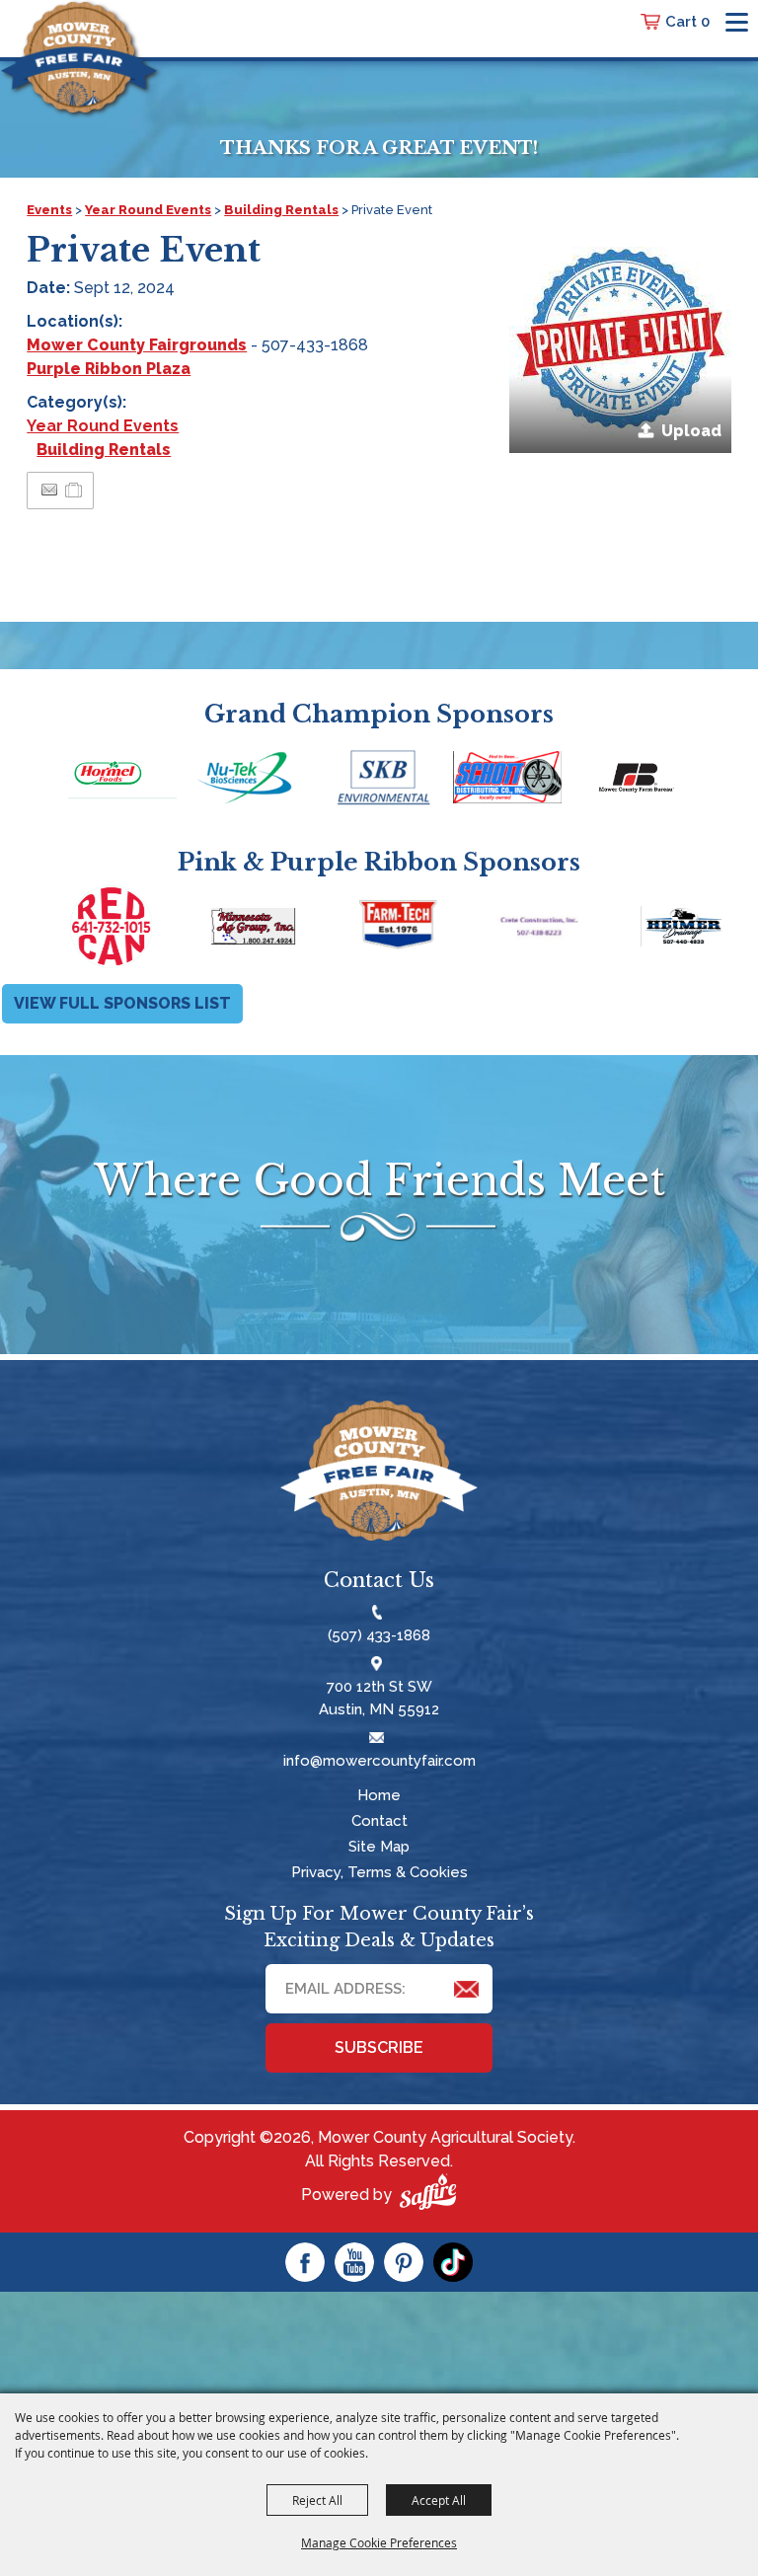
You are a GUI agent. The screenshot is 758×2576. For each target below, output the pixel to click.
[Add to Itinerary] (75, 490)
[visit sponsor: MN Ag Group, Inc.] (191, 930)
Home (379, 1795)
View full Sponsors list (122, 1003)
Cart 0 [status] (687, 22)
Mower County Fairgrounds (137, 345)
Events (49, 210)
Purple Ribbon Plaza (109, 369)
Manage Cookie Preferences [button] (379, 2542)
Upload (691, 431)
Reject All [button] (317, 2500)
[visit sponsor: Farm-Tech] (334, 930)
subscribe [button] (379, 2047)
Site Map (379, 1847)
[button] (620, 342)
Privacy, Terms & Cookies (379, 1872)
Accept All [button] (439, 2500)
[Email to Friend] (49, 490)
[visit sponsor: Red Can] (49, 930)
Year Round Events (148, 210)
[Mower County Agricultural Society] (79, 57)
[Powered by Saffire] (428, 2195)
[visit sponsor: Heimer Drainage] (620, 930)
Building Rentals (281, 210)
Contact (379, 1821)
